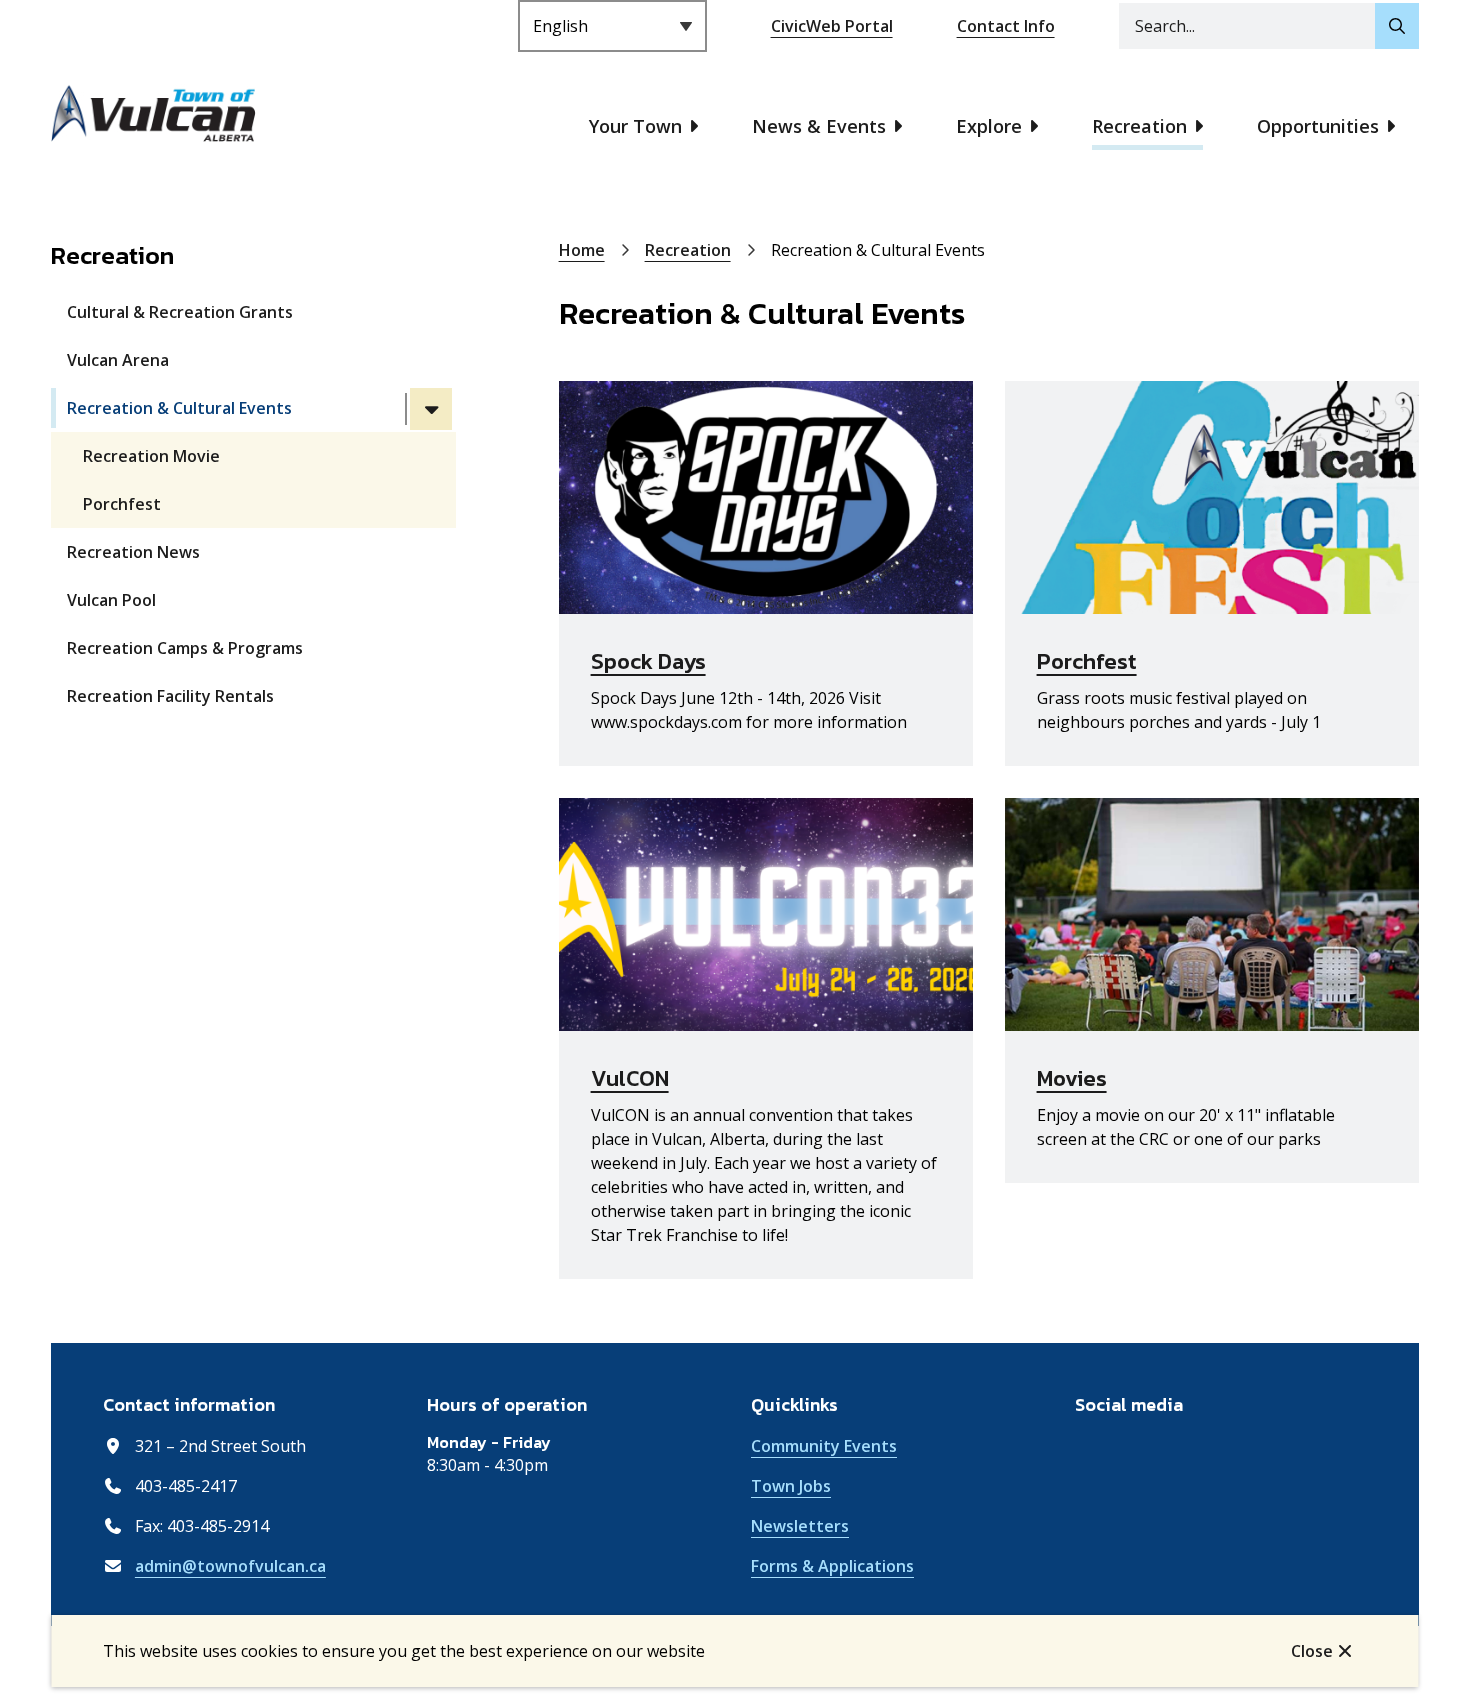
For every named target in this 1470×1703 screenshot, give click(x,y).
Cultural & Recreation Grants (180, 312)
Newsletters (800, 1526)
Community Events (824, 1446)
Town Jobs (791, 1486)
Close (1312, 1651)
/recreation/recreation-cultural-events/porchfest (1199, 393)
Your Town (635, 126)
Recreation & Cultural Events (179, 408)
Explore (989, 126)
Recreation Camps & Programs (185, 648)
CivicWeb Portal (832, 26)
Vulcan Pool (111, 600)
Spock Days (648, 661)
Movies (1072, 1078)
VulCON (630, 1078)
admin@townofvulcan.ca (230, 1566)
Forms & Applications (832, 1566)
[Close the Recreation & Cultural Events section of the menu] (431, 409)
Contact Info (1006, 26)
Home (582, 250)
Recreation (1139, 126)
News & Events (819, 126)
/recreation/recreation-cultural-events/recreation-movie (1205, 822)
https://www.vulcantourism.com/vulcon (712, 810)
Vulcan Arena (118, 360)
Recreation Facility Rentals (170, 696)
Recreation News (133, 552)
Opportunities (1318, 126)
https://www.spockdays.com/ (672, 393)
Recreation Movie (151, 456)
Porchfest (122, 504)
